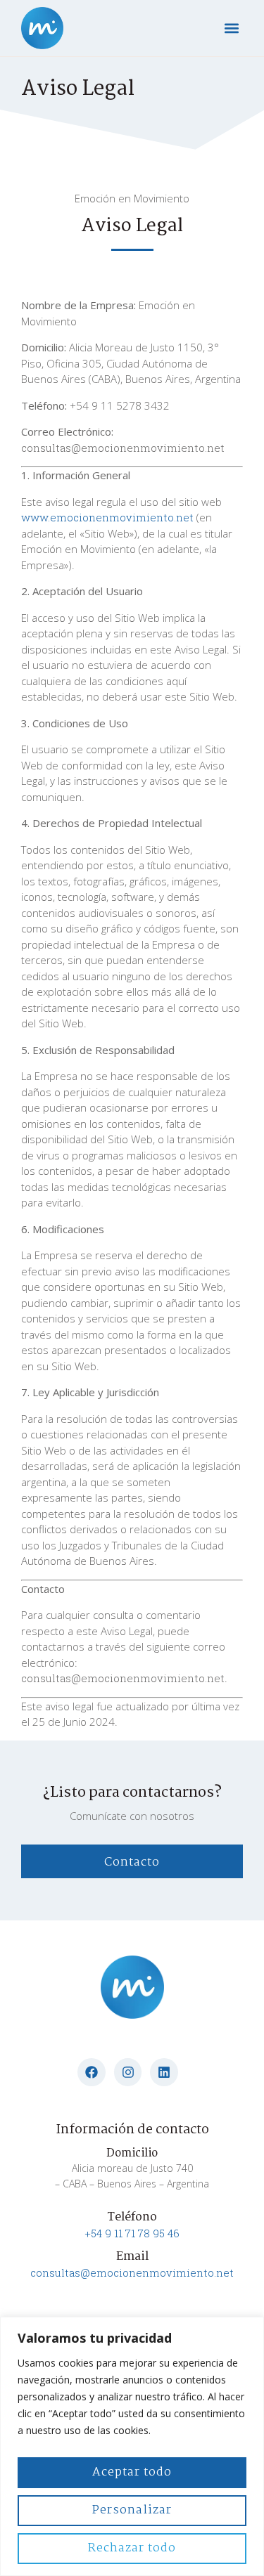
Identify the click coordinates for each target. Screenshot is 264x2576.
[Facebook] (92, 2072)
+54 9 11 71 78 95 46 (132, 2233)
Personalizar (132, 2510)
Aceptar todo (132, 2472)
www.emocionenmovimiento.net (107, 517)
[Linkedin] (164, 2072)
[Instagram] (128, 2072)
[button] (231, 28)
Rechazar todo (132, 2548)
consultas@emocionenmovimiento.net (132, 2272)
